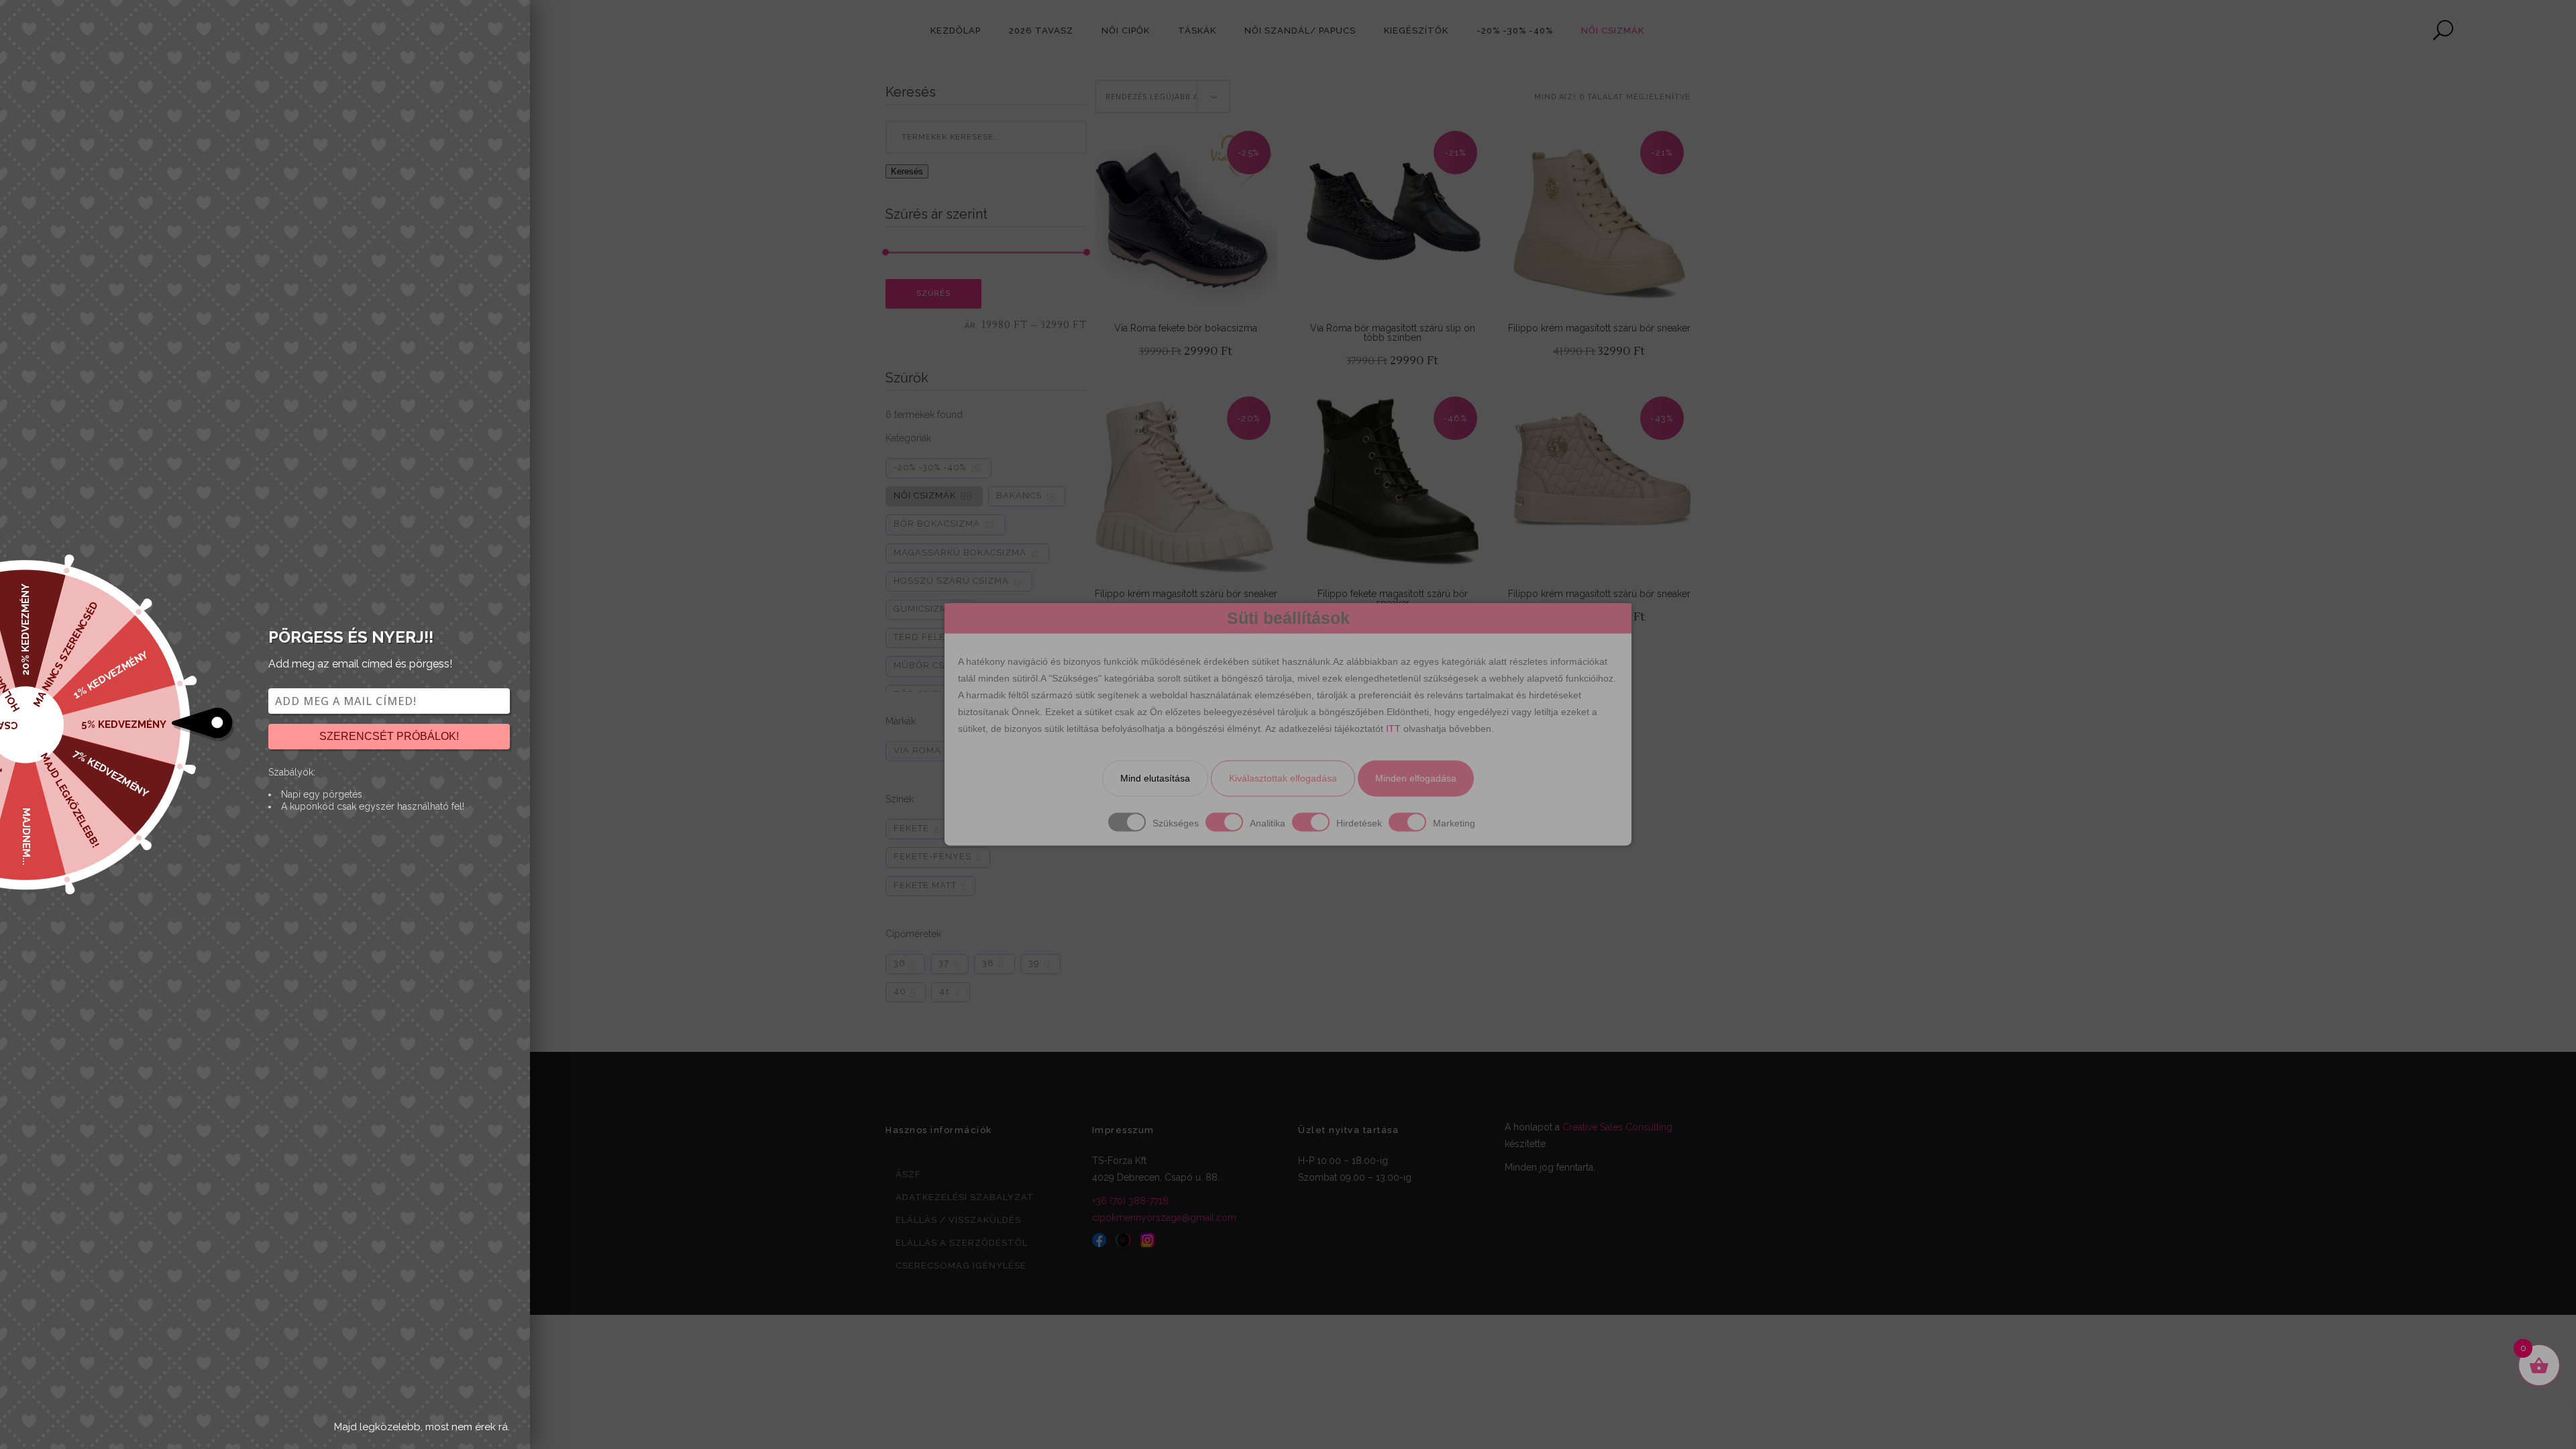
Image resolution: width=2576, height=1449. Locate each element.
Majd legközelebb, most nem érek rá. (422, 1427)
